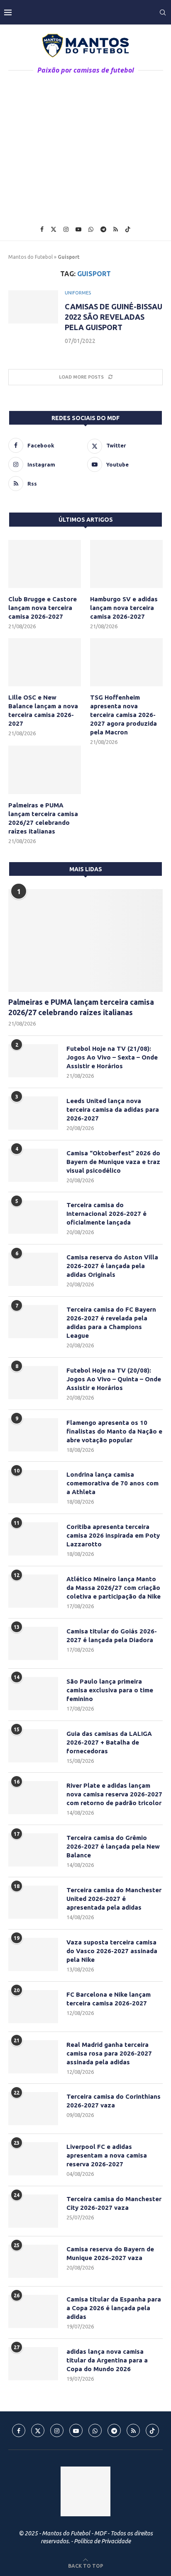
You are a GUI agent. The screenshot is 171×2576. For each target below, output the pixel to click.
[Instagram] (66, 229)
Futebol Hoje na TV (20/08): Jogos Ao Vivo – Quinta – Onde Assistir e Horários (114, 1379)
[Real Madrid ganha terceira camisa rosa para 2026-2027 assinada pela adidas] (33, 2057)
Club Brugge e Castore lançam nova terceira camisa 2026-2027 (43, 608)
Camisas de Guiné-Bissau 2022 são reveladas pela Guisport (114, 317)
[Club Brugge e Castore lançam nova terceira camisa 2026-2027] (45, 564)
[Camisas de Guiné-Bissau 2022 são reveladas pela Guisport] (33, 307)
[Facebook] (42, 229)
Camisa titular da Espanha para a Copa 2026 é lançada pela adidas (114, 2308)
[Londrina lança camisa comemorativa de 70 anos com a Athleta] (33, 1487)
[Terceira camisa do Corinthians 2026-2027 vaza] (33, 2109)
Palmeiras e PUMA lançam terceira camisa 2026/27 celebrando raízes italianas (43, 818)
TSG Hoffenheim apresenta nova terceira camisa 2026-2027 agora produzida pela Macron (123, 715)
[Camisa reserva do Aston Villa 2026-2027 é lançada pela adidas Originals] (33, 1269)
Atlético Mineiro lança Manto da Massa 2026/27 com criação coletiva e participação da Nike (114, 1588)
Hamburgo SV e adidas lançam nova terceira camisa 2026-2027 (124, 608)
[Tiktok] (128, 229)
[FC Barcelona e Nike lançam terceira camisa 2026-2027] (33, 2007)
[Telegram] (103, 229)
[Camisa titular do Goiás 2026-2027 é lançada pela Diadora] (33, 1643)
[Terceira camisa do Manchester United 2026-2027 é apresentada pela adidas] (33, 1902)
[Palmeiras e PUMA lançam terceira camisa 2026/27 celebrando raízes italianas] (45, 770)
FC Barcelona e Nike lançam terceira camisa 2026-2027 (109, 1999)
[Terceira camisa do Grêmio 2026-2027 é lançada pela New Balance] (33, 1850)
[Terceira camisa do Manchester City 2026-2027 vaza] (33, 2211)
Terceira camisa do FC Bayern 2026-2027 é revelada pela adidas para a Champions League (111, 1322)
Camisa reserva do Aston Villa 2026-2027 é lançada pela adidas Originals (112, 1266)
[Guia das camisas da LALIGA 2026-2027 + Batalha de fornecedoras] (33, 1746)
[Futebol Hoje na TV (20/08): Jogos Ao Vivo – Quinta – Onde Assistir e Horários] (33, 1383)
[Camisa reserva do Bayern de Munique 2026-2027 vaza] (33, 2261)
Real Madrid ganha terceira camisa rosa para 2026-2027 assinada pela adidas (109, 2053)
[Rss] (116, 229)
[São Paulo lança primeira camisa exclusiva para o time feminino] (33, 1694)
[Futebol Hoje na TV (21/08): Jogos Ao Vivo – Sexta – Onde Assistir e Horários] (33, 1061)
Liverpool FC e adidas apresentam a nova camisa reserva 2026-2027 (107, 2155)
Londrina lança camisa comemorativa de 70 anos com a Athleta (112, 1483)
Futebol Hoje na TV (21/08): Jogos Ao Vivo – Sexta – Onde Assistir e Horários (112, 1057)
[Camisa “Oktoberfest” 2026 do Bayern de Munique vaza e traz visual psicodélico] (33, 1165)
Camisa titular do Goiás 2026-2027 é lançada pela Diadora (112, 1636)
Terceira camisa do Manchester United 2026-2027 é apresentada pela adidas (114, 1899)
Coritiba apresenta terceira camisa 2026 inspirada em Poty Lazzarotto (113, 1535)
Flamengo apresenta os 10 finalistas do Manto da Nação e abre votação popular (114, 1431)
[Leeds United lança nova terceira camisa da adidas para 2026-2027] (33, 1113)
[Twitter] (54, 229)
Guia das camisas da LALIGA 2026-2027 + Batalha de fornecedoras (109, 1742)
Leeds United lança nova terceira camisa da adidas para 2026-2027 (113, 1109)
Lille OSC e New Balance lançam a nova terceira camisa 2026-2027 (43, 710)
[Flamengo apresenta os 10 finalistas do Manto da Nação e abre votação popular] (33, 1435)
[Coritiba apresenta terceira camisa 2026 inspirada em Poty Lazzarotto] (33, 1539)
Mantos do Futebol (31, 257)
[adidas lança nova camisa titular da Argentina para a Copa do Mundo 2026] (33, 2364)
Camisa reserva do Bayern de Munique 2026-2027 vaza (110, 2253)
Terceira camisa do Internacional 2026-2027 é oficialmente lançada (106, 1214)
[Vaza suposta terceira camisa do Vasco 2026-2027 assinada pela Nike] (33, 1954)
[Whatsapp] (91, 229)
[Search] (163, 12)
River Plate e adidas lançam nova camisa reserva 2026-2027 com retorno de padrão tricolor (114, 1794)
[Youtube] (78, 229)
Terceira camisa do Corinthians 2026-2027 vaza (114, 2101)
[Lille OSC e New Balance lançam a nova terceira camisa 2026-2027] (45, 662)
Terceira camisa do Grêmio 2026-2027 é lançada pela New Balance (113, 1846)
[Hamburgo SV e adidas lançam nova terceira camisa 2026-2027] (126, 564)
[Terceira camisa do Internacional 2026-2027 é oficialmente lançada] (33, 1217)
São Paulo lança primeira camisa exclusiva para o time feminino (110, 1690)
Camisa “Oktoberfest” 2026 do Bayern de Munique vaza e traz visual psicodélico (113, 1162)
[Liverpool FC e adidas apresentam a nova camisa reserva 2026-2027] (33, 2159)
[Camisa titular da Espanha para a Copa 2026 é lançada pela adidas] (33, 2311)
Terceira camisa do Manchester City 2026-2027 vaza (114, 2203)
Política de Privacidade (102, 2541)
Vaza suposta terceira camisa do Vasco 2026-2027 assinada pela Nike (112, 1951)
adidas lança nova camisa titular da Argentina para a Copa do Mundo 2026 (107, 2360)
